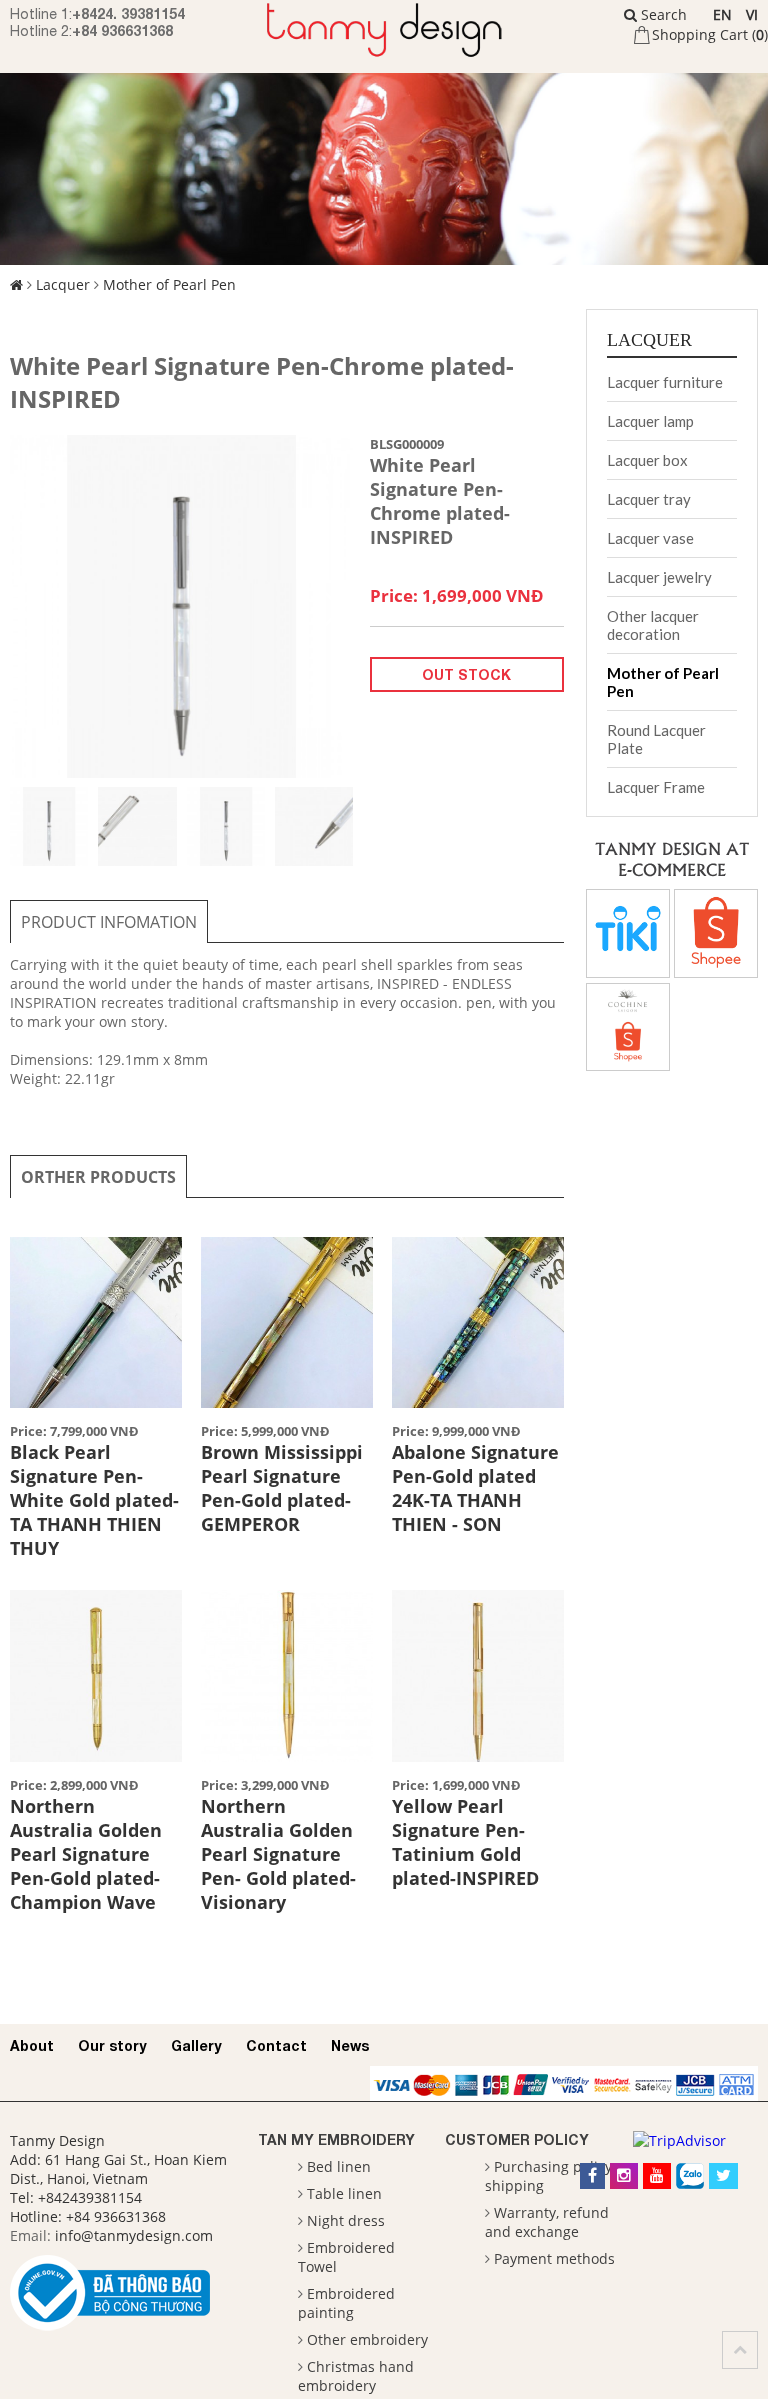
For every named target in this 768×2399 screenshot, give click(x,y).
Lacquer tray (649, 499)
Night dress (346, 2220)
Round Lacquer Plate (656, 739)
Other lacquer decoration (653, 625)
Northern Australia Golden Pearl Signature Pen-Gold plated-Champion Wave (86, 1854)
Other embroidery (367, 2339)
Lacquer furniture (665, 382)
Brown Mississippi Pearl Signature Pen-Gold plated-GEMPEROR (282, 1488)
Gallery (196, 2045)
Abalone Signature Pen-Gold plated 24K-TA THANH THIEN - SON (475, 1488)
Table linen (344, 2193)
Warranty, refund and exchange (547, 2222)
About (32, 2045)
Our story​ (112, 2045)
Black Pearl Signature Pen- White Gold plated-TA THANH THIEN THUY (94, 1500)
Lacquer (63, 284)
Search (662, 14)
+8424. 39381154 (128, 13)
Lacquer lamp (650, 421)
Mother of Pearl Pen (169, 284)
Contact (276, 2045)
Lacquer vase (650, 538)
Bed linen (339, 2166)
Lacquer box (647, 460)
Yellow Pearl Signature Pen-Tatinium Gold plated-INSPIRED (465, 1842)
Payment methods (554, 2258)
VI (752, 14)
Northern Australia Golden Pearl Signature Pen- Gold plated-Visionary (278, 1854)
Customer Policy (517, 2139)
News (350, 2045)
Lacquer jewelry (659, 577)
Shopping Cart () (710, 34)
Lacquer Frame (656, 787)
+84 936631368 (122, 30)
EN (722, 14)
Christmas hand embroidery (356, 2376)
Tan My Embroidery (336, 2139)
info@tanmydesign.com (134, 2235)
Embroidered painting (346, 2303)
